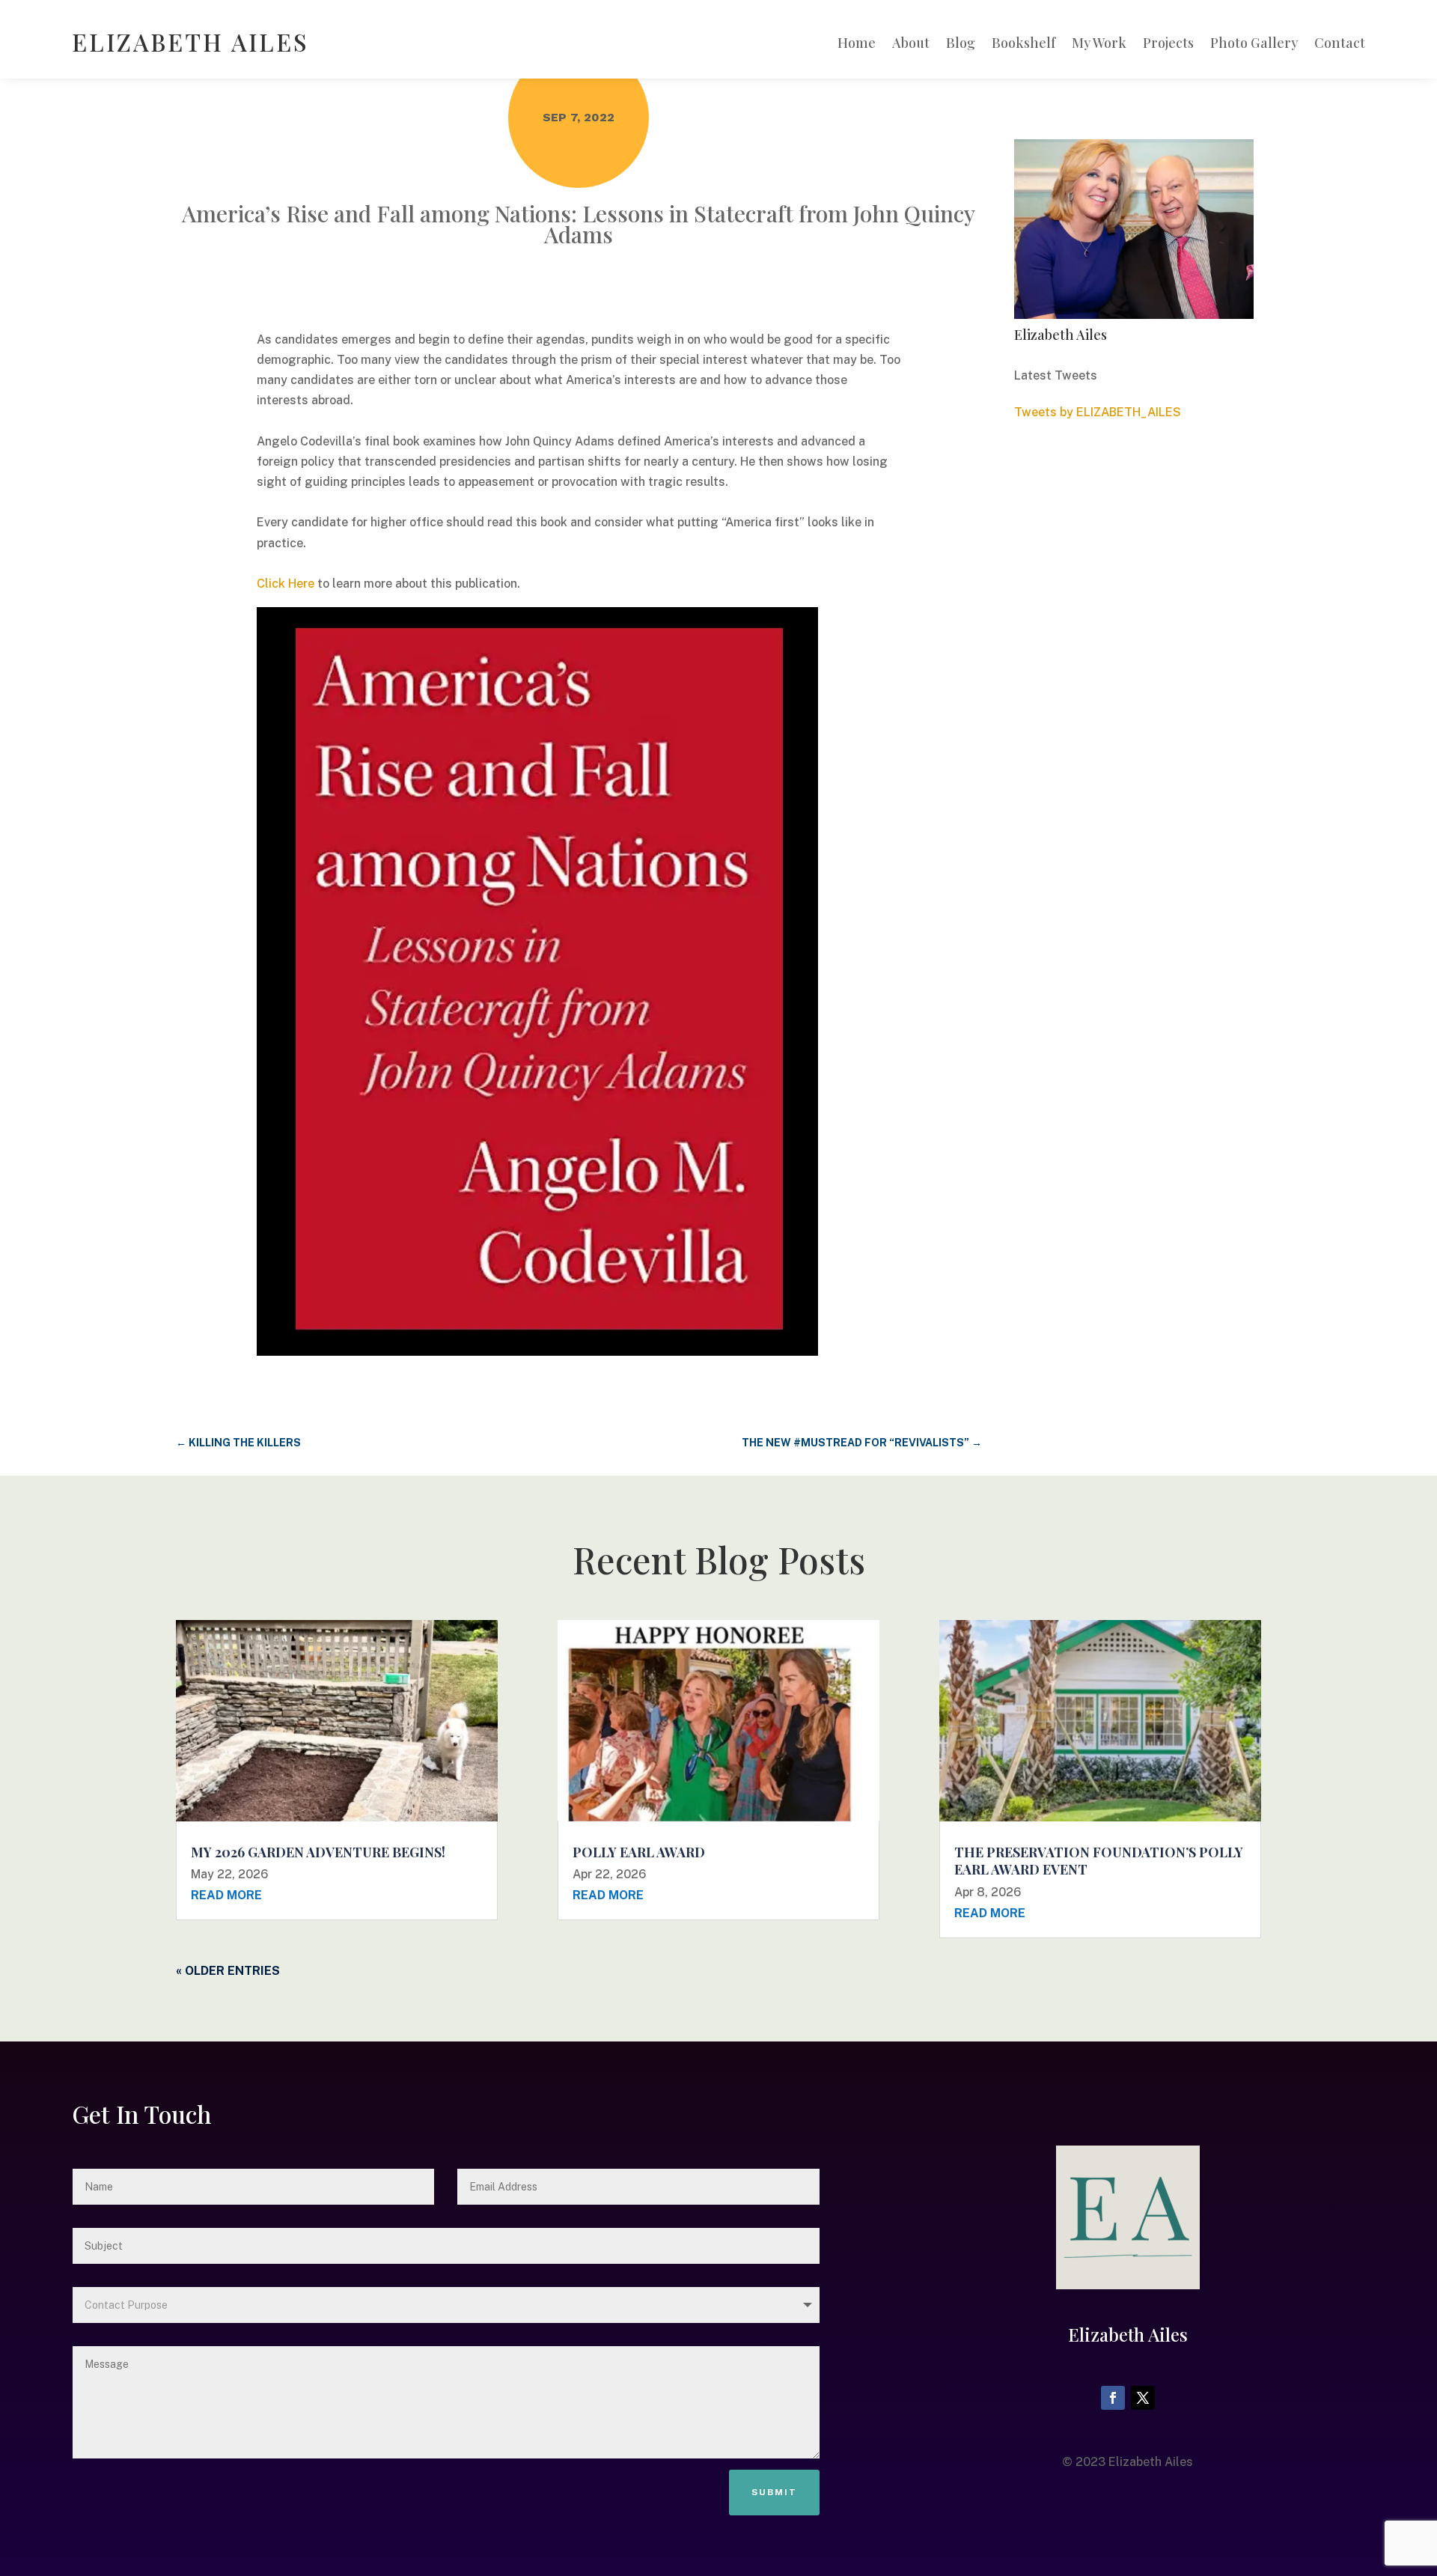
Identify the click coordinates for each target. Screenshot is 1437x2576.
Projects (1168, 45)
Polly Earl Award (639, 1852)
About (911, 45)
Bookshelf (1023, 45)
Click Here (286, 584)
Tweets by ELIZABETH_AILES (1098, 412)
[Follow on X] (1143, 2398)
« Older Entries (228, 1971)
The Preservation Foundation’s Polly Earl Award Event (1099, 1861)
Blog (961, 45)
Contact (1340, 45)
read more (226, 1895)
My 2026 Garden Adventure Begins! (318, 1852)
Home (857, 45)
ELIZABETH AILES (190, 42)
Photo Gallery (1254, 45)
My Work (1099, 45)
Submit (774, 2492)
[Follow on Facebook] (1113, 2398)
